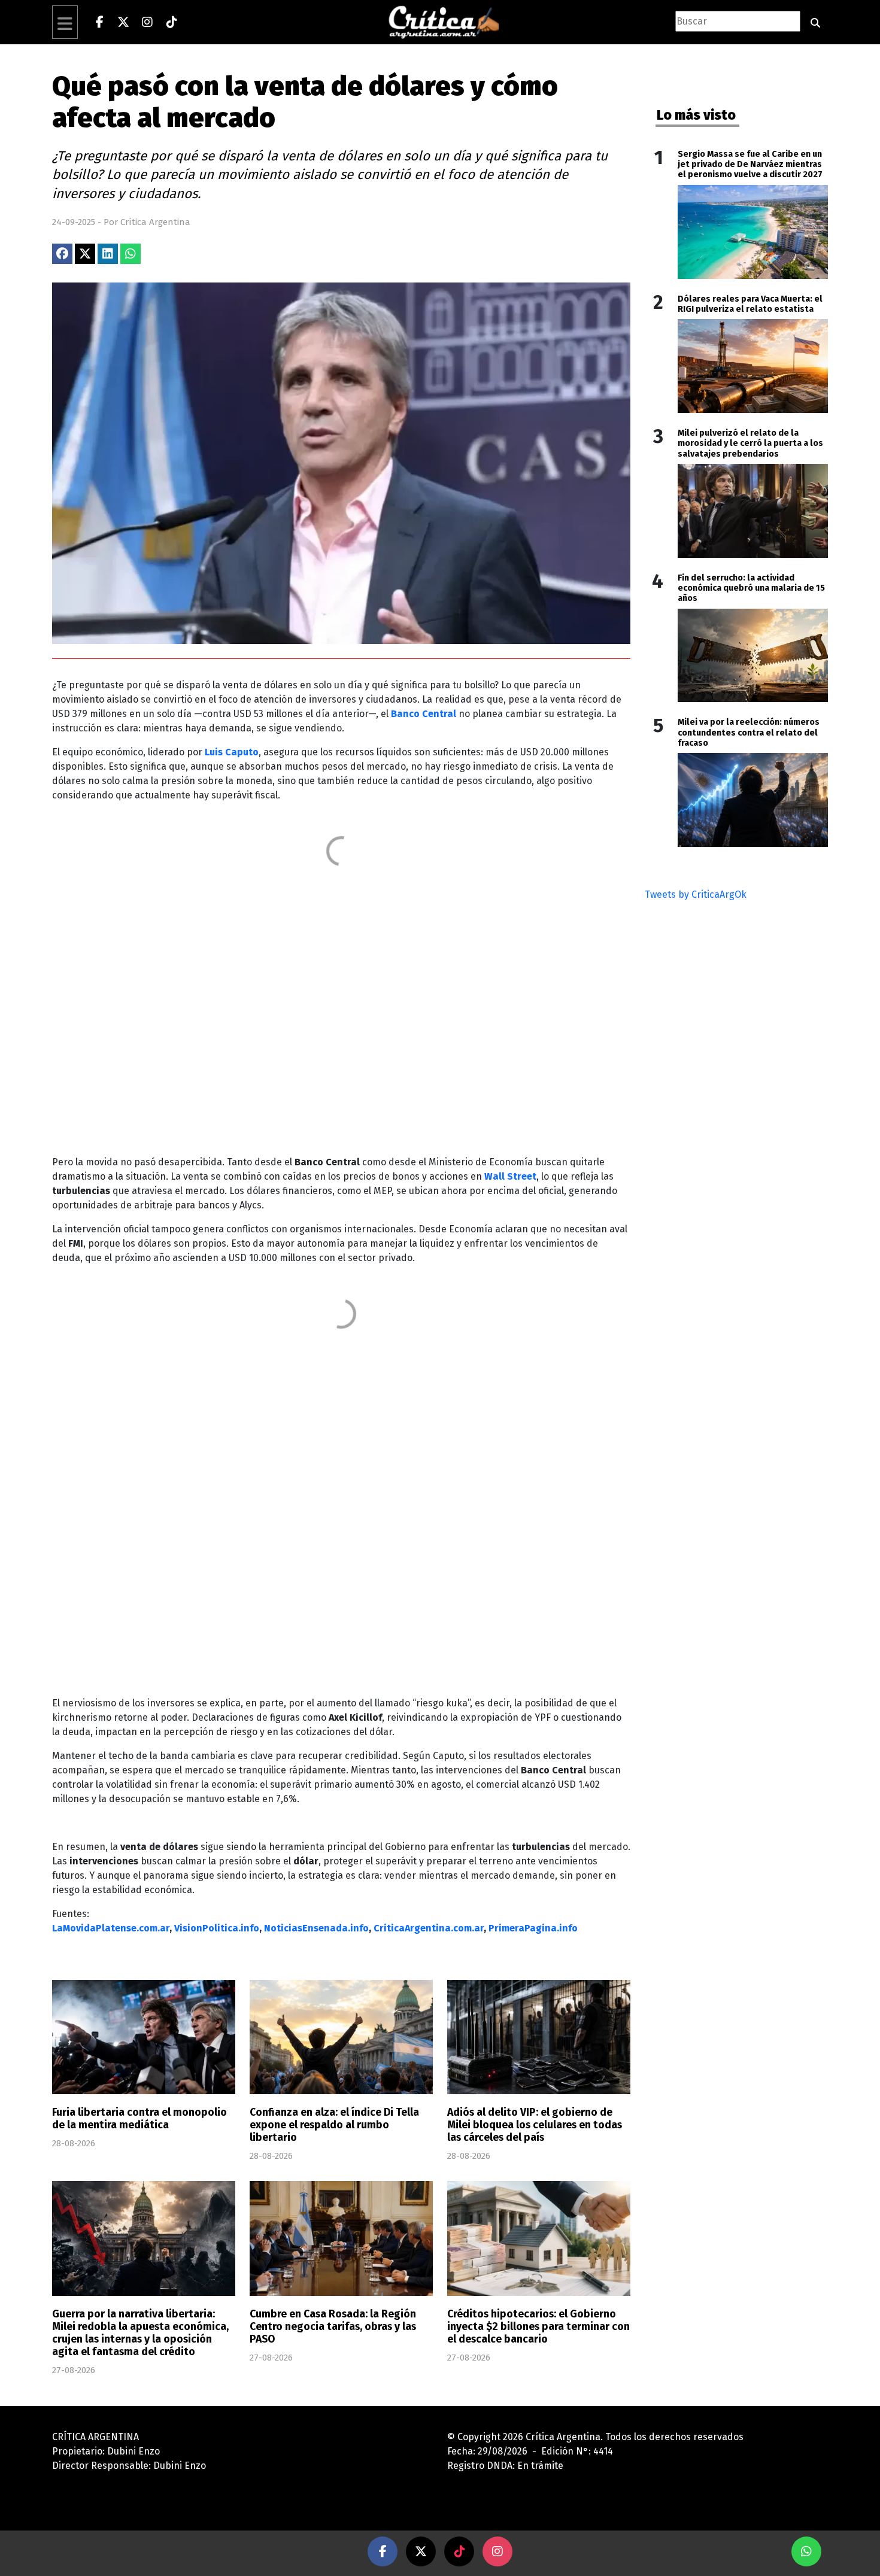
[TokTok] (459, 2551)
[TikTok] (171, 22)
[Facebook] (99, 22)
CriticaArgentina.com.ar (429, 1928)
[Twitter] (123, 22)
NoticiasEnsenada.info (316, 1928)
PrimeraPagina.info (533, 1928)
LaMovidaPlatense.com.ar (111, 1928)
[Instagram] (147, 22)
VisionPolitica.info (217, 1928)
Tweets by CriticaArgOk (696, 894)
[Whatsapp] (806, 2551)
